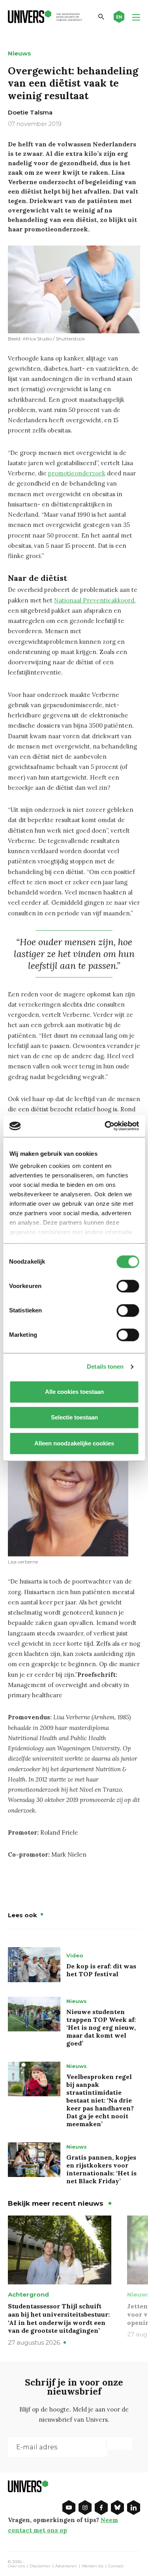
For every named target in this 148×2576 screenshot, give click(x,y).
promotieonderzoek (77, 473)
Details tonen (105, 1367)
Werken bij (93, 2566)
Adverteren (66, 2566)
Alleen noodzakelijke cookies (74, 1443)
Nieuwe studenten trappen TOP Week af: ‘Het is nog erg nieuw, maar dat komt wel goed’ (101, 2027)
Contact (116, 2566)
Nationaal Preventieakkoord (94, 600)
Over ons (16, 2566)
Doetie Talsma (30, 112)
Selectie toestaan (74, 1417)
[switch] (128, 1286)
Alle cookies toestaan (74, 1392)
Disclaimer (40, 2566)
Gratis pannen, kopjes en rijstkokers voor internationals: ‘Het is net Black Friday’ (101, 2169)
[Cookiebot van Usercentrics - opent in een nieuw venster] (105, 1126)
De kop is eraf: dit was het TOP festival (101, 1970)
